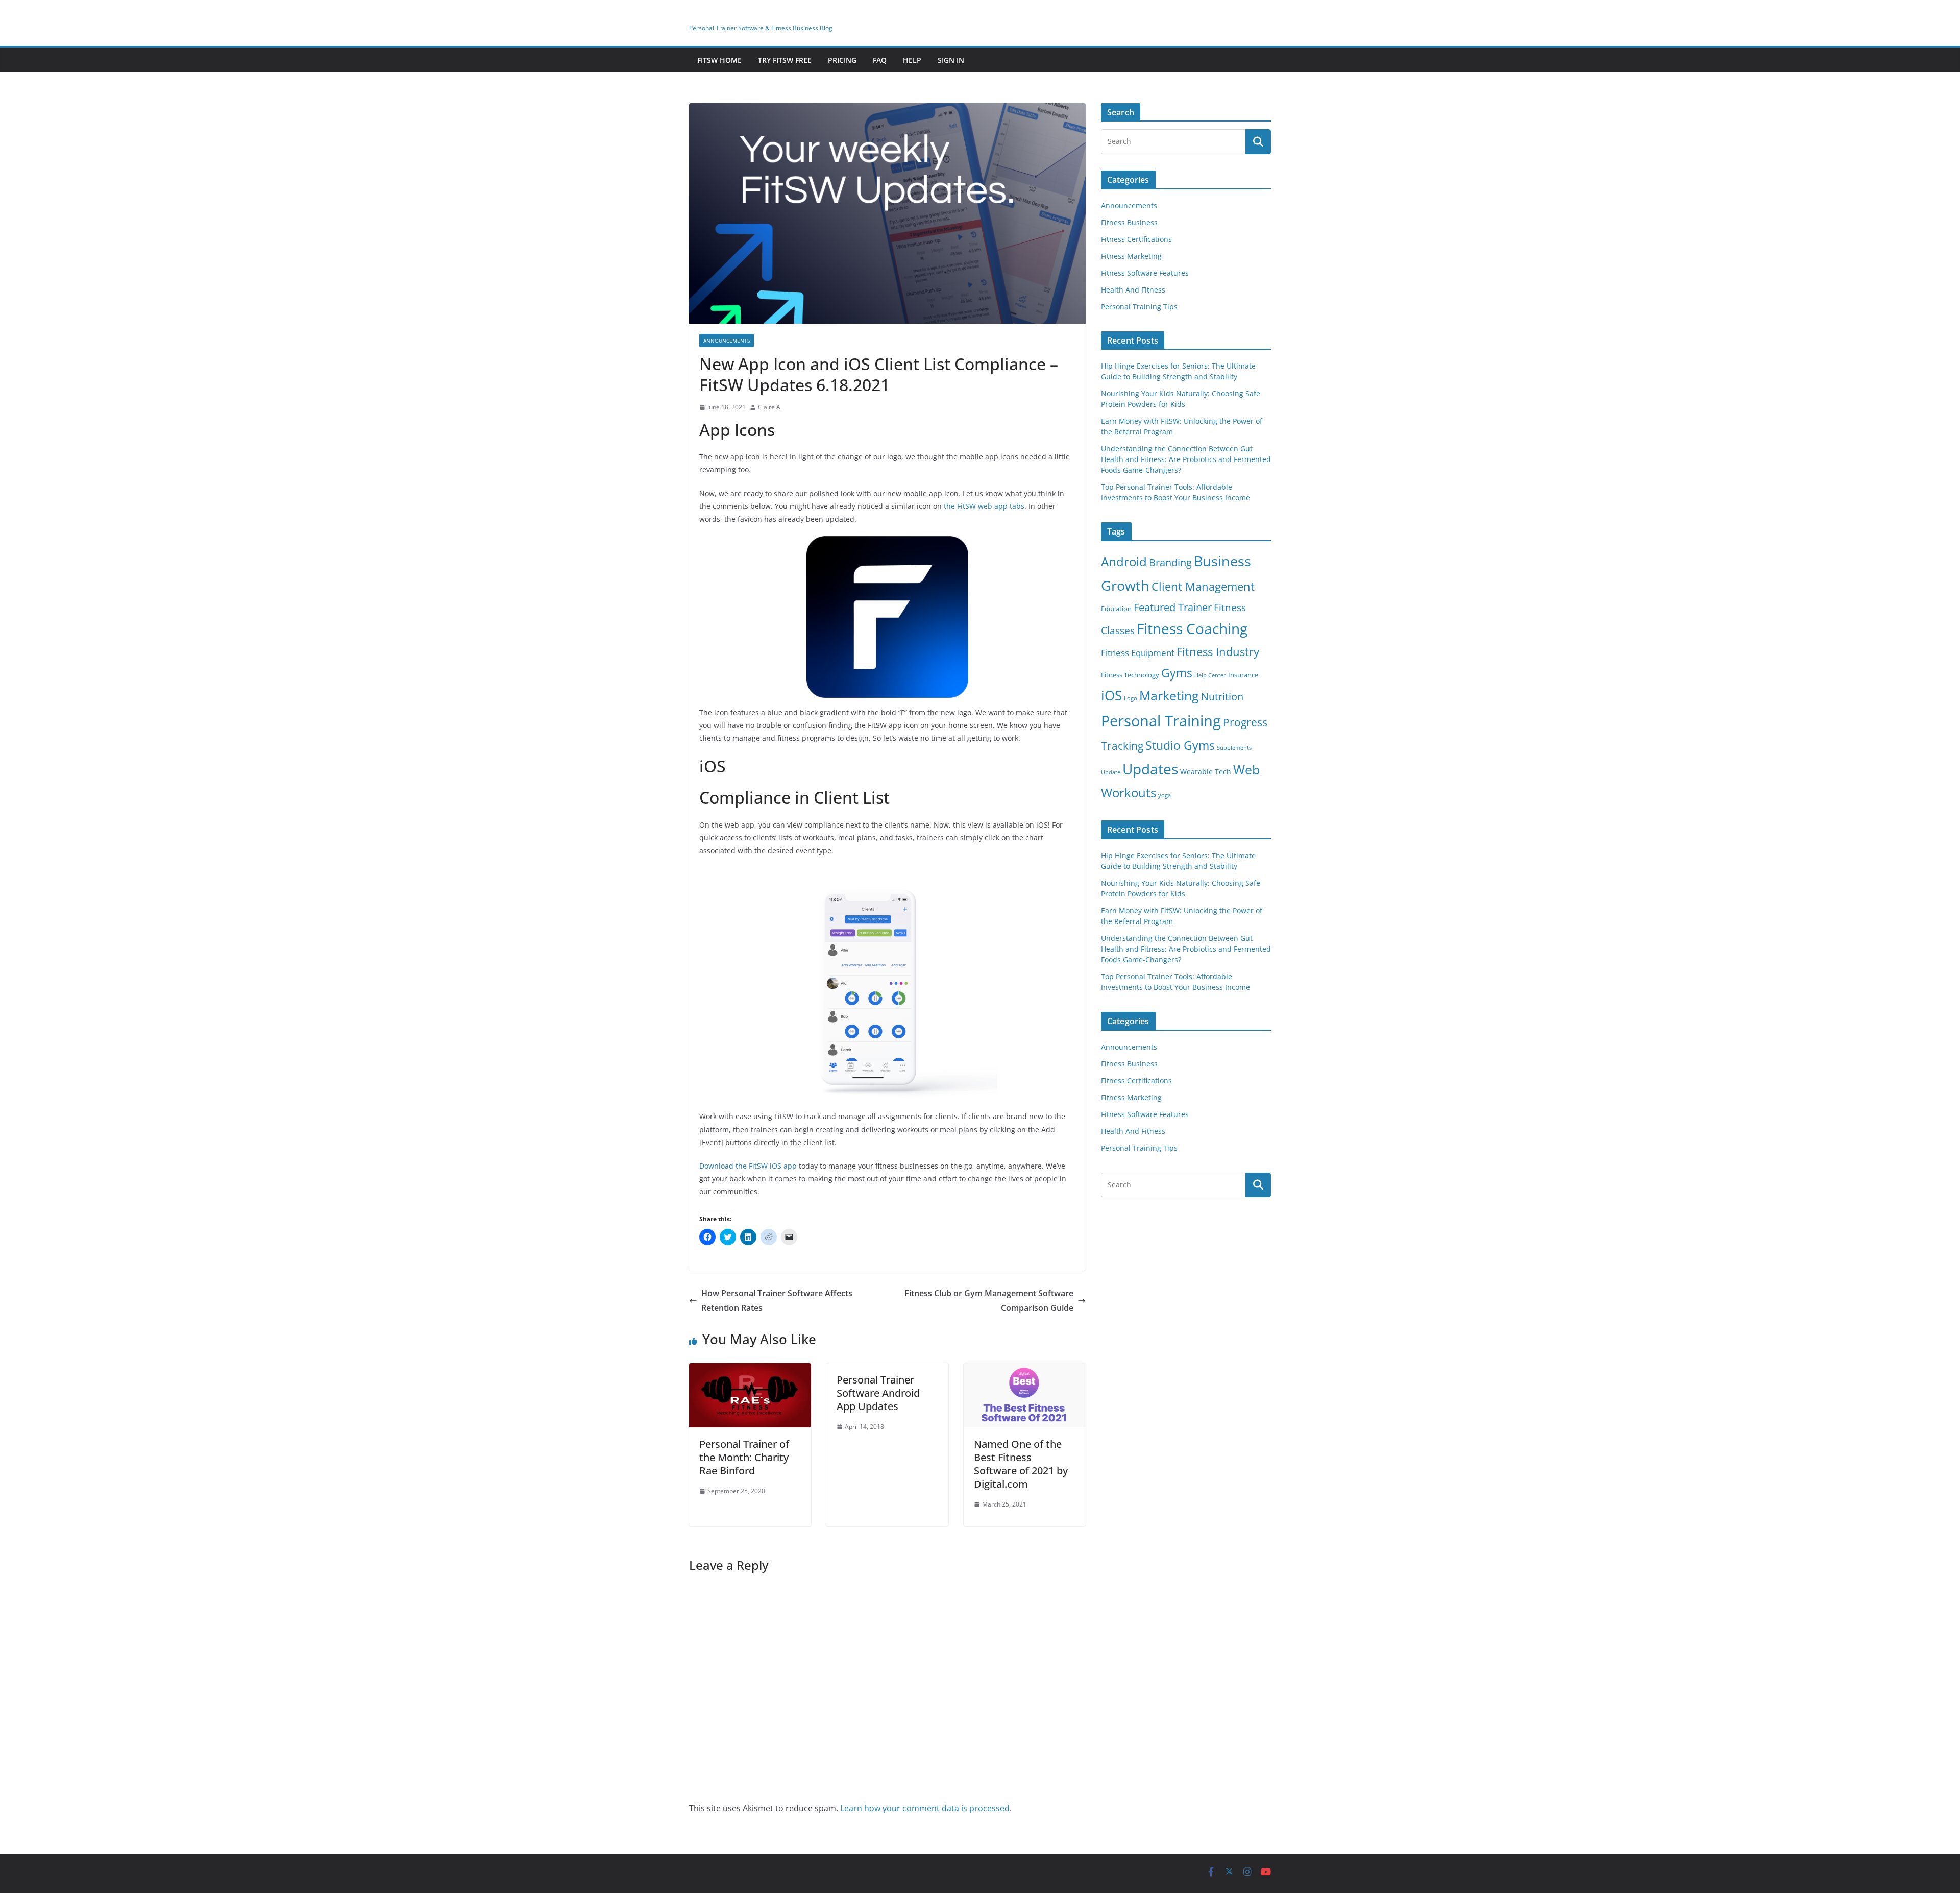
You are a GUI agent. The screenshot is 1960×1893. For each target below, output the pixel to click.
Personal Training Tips (1139, 307)
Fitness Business (1129, 222)
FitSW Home (719, 60)
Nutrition (1222, 697)
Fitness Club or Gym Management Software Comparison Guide (989, 1301)
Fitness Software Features (1145, 273)
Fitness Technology (1130, 675)
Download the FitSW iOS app (748, 1166)
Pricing (842, 60)
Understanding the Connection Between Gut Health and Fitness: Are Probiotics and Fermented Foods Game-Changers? (1186, 459)
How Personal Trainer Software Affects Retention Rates (777, 1301)
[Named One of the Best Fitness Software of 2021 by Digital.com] (1025, 1370)
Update (1111, 772)
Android (1124, 561)
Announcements (727, 341)
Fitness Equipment (1138, 653)
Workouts (1129, 793)
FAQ (880, 60)
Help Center (1210, 675)
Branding (1170, 562)
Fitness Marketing (1131, 256)
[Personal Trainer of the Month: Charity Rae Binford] (750, 1370)
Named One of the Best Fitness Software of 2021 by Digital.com (1021, 1464)
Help (912, 60)
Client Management (1203, 586)
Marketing (1169, 695)
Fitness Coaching (1192, 629)
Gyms (1177, 673)
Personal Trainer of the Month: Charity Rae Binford (744, 1457)
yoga (1165, 795)
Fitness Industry (1218, 652)
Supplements (1234, 748)
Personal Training (1161, 721)
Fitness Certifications (1136, 239)
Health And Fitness (1133, 290)
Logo (1131, 698)
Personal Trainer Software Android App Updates (878, 1393)
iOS (1111, 695)
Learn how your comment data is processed (925, 1808)
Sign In (951, 60)
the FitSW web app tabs (984, 506)
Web (1246, 769)
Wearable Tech (1206, 772)
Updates (1150, 769)
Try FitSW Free (785, 60)
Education (1116, 609)
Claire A (769, 407)
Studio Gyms (1180, 745)
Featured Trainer (1173, 607)
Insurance (1243, 675)
